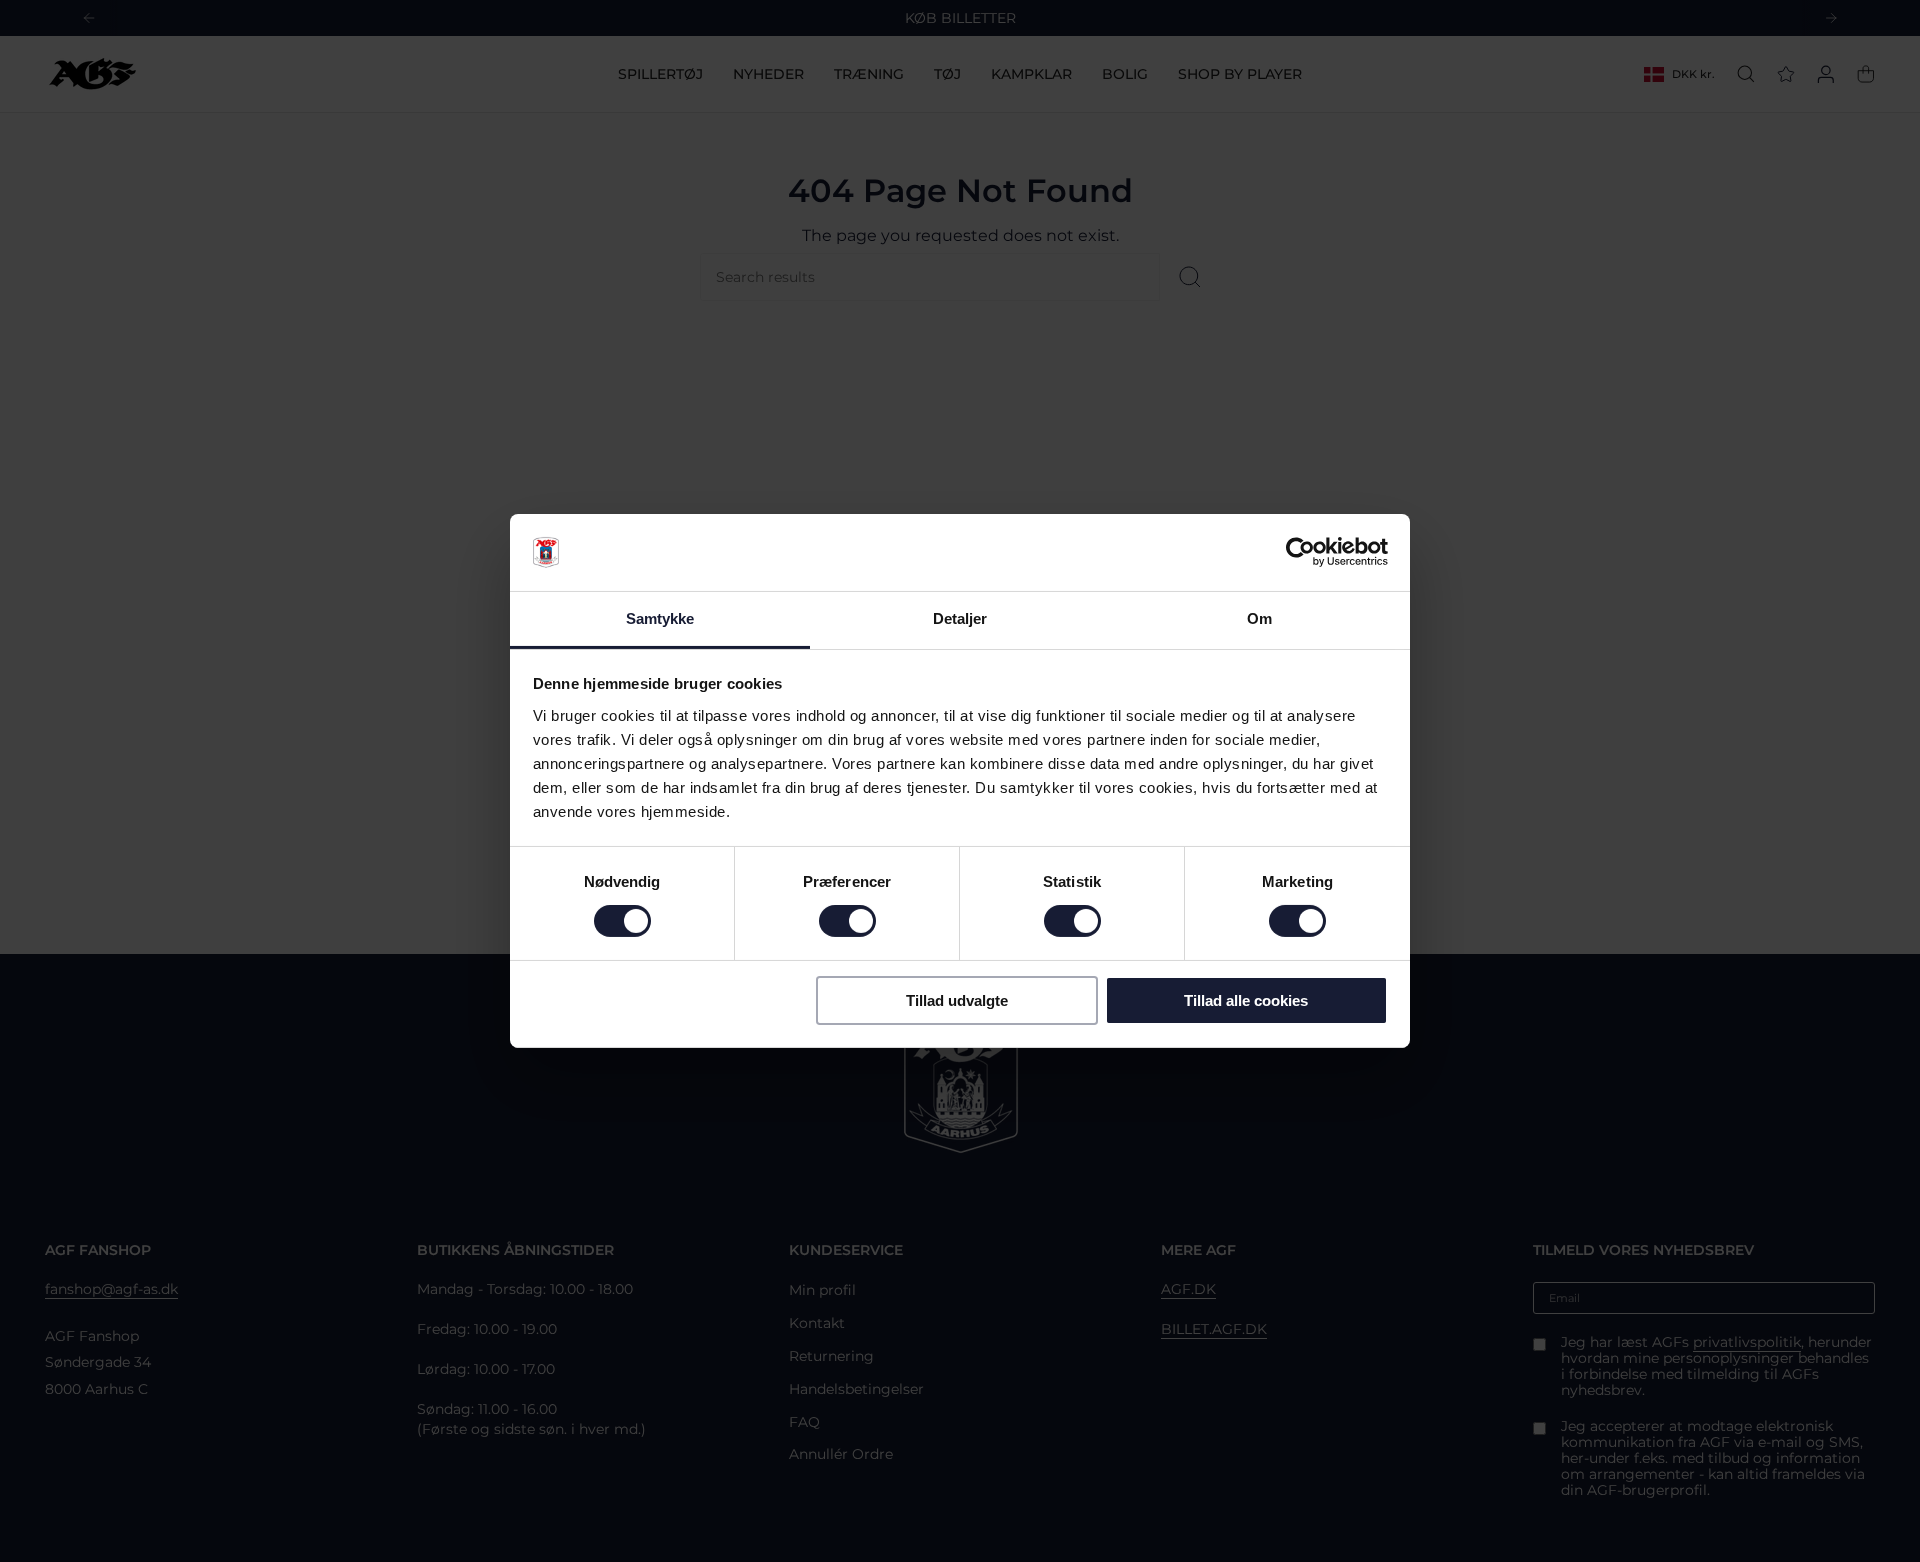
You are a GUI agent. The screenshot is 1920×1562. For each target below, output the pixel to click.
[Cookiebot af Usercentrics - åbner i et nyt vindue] (1300, 552)
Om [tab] (1259, 618)
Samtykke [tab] (660, 618)
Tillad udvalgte (957, 1000)
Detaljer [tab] (960, 618)
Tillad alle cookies (1246, 1000)
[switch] (847, 921)
